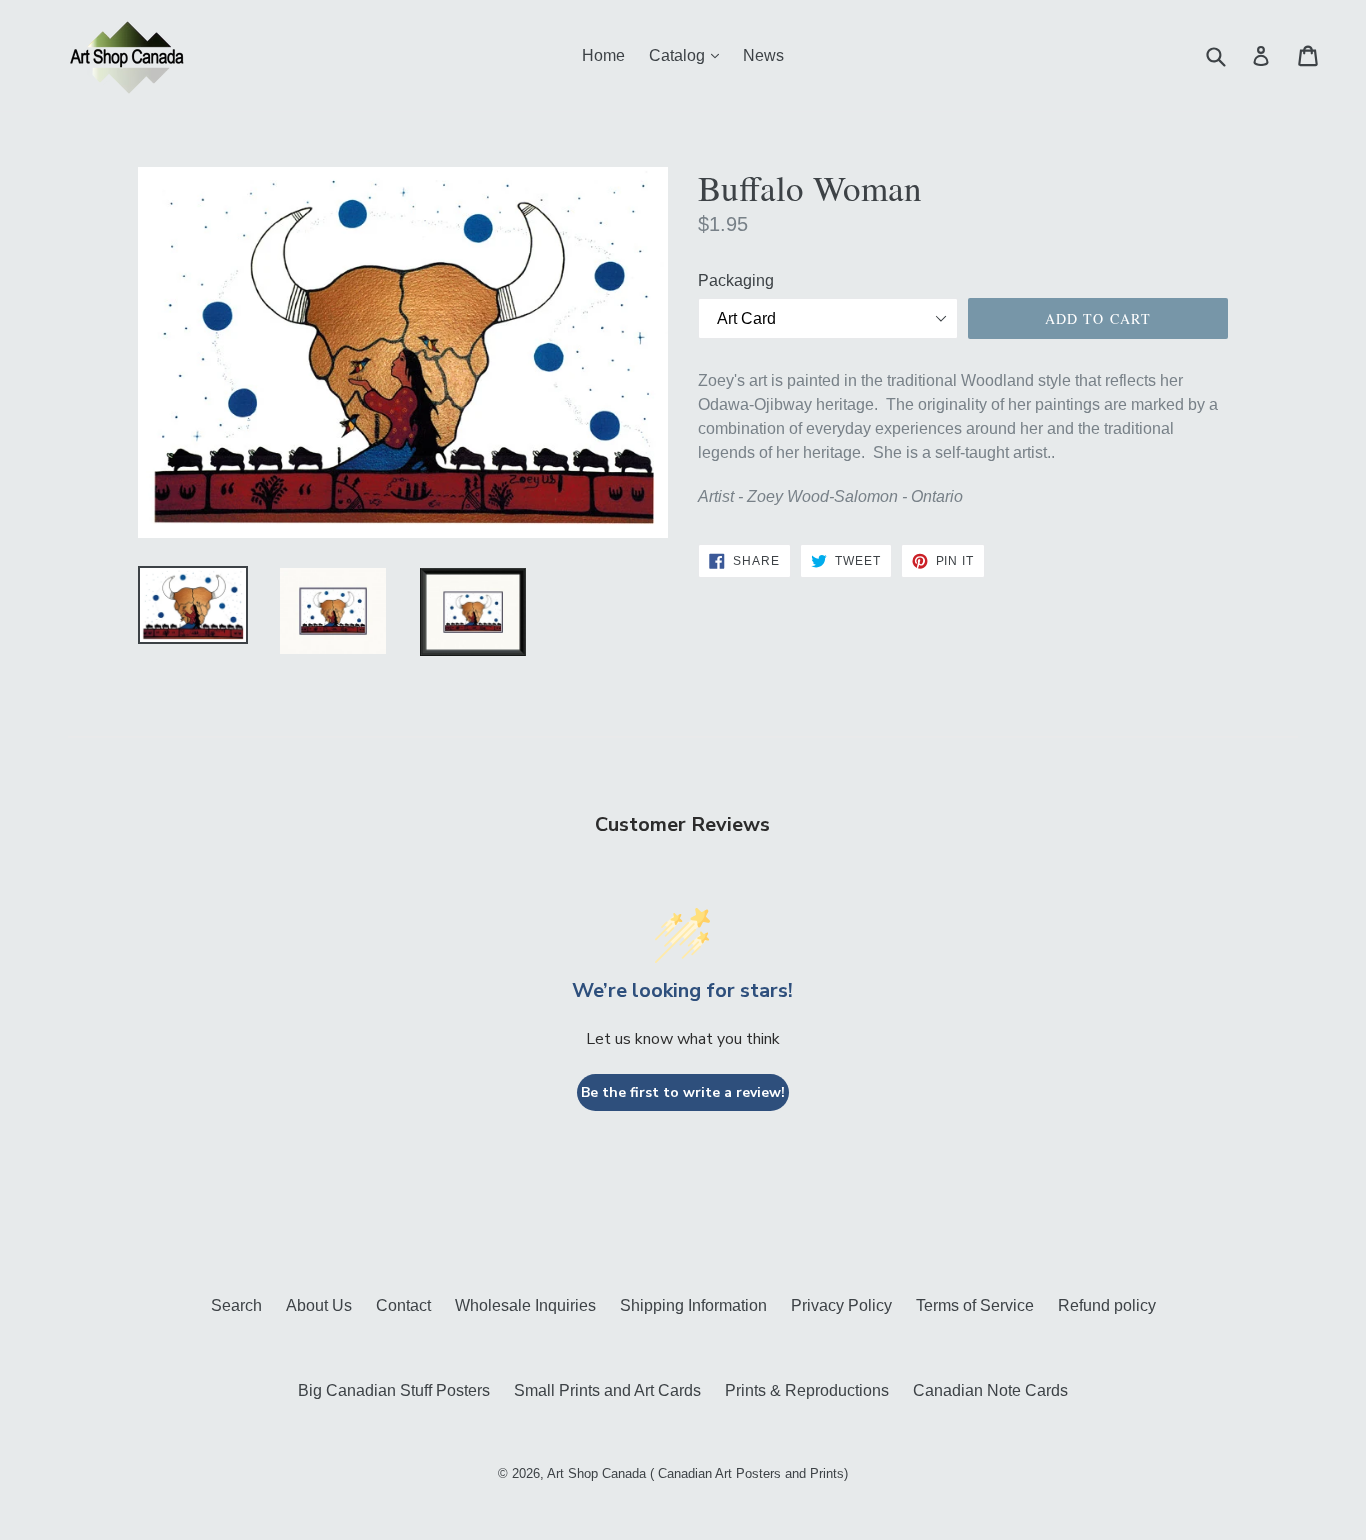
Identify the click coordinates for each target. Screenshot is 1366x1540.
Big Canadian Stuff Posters (394, 1390)
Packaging (736, 280)
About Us (319, 1305)
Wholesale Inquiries (525, 1305)
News (763, 55)
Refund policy (1107, 1305)
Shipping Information (693, 1305)
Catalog (689, 55)
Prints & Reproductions (807, 1390)
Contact (403, 1305)
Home (603, 55)
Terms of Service (975, 1305)
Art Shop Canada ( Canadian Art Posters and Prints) (697, 1473)
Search (236, 1305)
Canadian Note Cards (990, 1390)
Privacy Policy (841, 1305)
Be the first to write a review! (683, 1092)
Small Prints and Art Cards (607, 1390)
